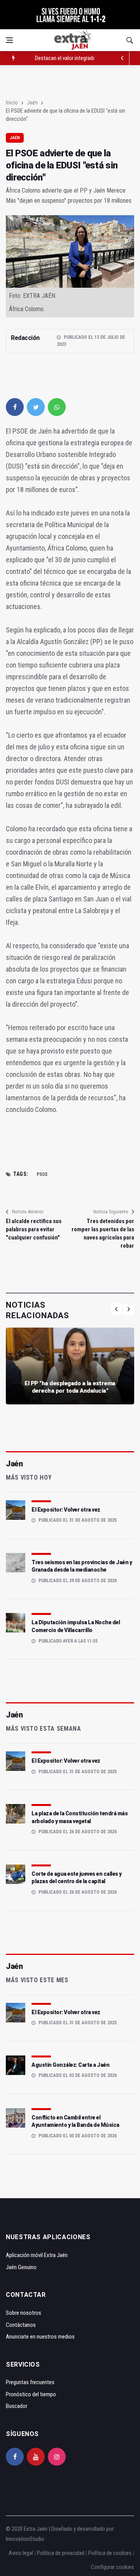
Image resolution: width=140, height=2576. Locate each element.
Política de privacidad (61, 2553)
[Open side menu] (9, 40)
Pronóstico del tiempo (31, 2394)
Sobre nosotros (24, 2313)
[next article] (122, 58)
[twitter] (36, 407)
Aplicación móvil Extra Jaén (37, 2255)
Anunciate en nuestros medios (40, 2337)
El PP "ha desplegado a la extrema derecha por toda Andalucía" (70, 1387)
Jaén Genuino (21, 2267)
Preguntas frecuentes (30, 2382)
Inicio (12, 103)
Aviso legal (21, 2553)
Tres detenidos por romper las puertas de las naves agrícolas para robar (103, 1233)
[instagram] (57, 2457)
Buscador (17, 2406)
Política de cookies (110, 2553)
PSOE (42, 1174)
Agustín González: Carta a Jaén (70, 2065)
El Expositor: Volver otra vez (66, 1510)
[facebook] (15, 407)
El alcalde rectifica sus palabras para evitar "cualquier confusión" (34, 1229)
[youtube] (36, 2457)
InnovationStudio (25, 2539)
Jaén (32, 103)
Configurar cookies (113, 2567)
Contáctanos (21, 2325)
